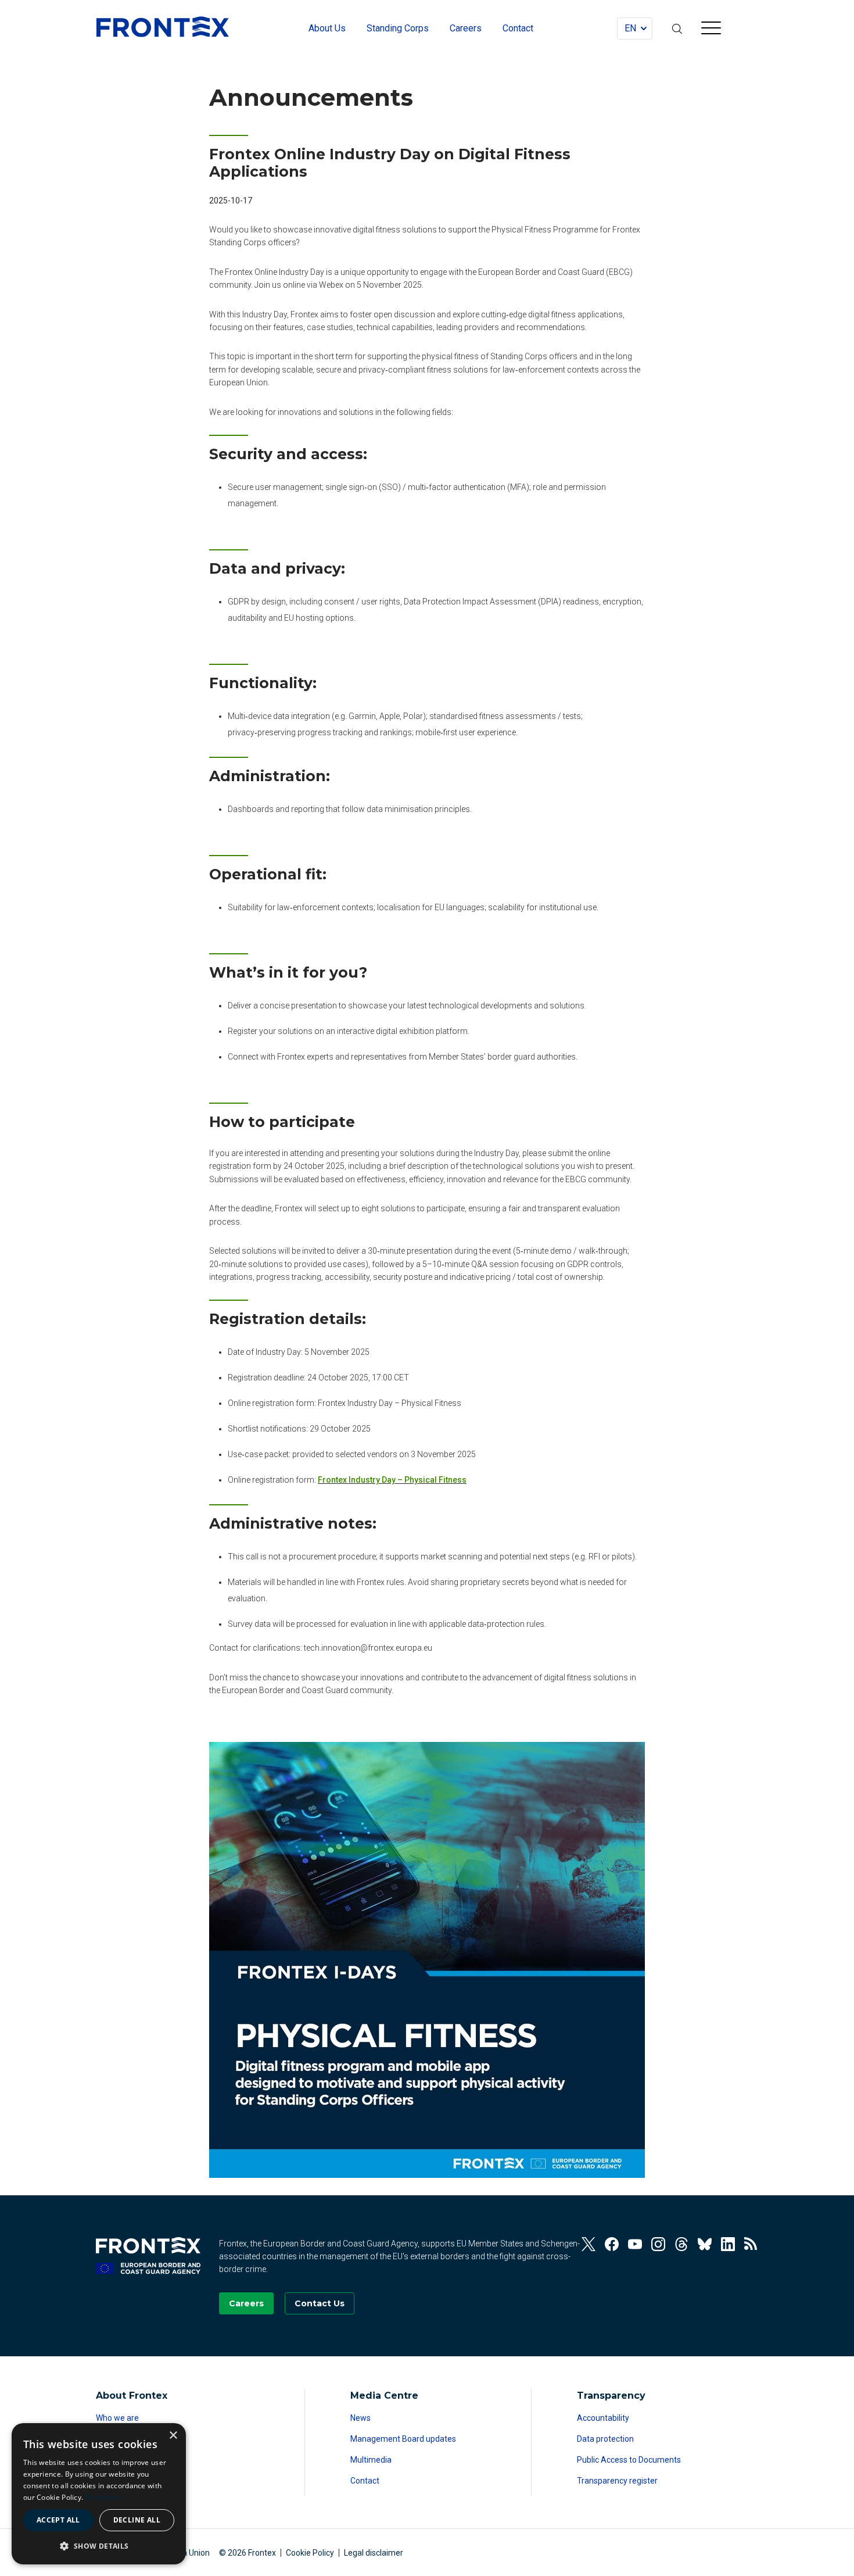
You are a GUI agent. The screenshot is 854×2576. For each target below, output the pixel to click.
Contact (365, 2481)
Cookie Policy (310, 2553)
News (360, 2418)
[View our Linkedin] (728, 2244)
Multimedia (371, 2460)
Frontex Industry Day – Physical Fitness (392, 1480)
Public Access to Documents (629, 2460)
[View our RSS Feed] (751, 2244)
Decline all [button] (137, 2520)
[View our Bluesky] (705, 2244)
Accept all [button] (58, 2520)
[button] (99, 2546)
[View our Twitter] (589, 2244)
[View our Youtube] (635, 2244)
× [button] (173, 2436)
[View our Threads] (681, 2244)
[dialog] (99, 2494)
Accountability (603, 2418)
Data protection (605, 2439)
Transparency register (617, 2481)
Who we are (117, 2418)
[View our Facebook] (612, 2244)
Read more (104, 2497)
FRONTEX (163, 27)
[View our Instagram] (658, 2244)
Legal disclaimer (374, 2553)
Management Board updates (403, 2439)
